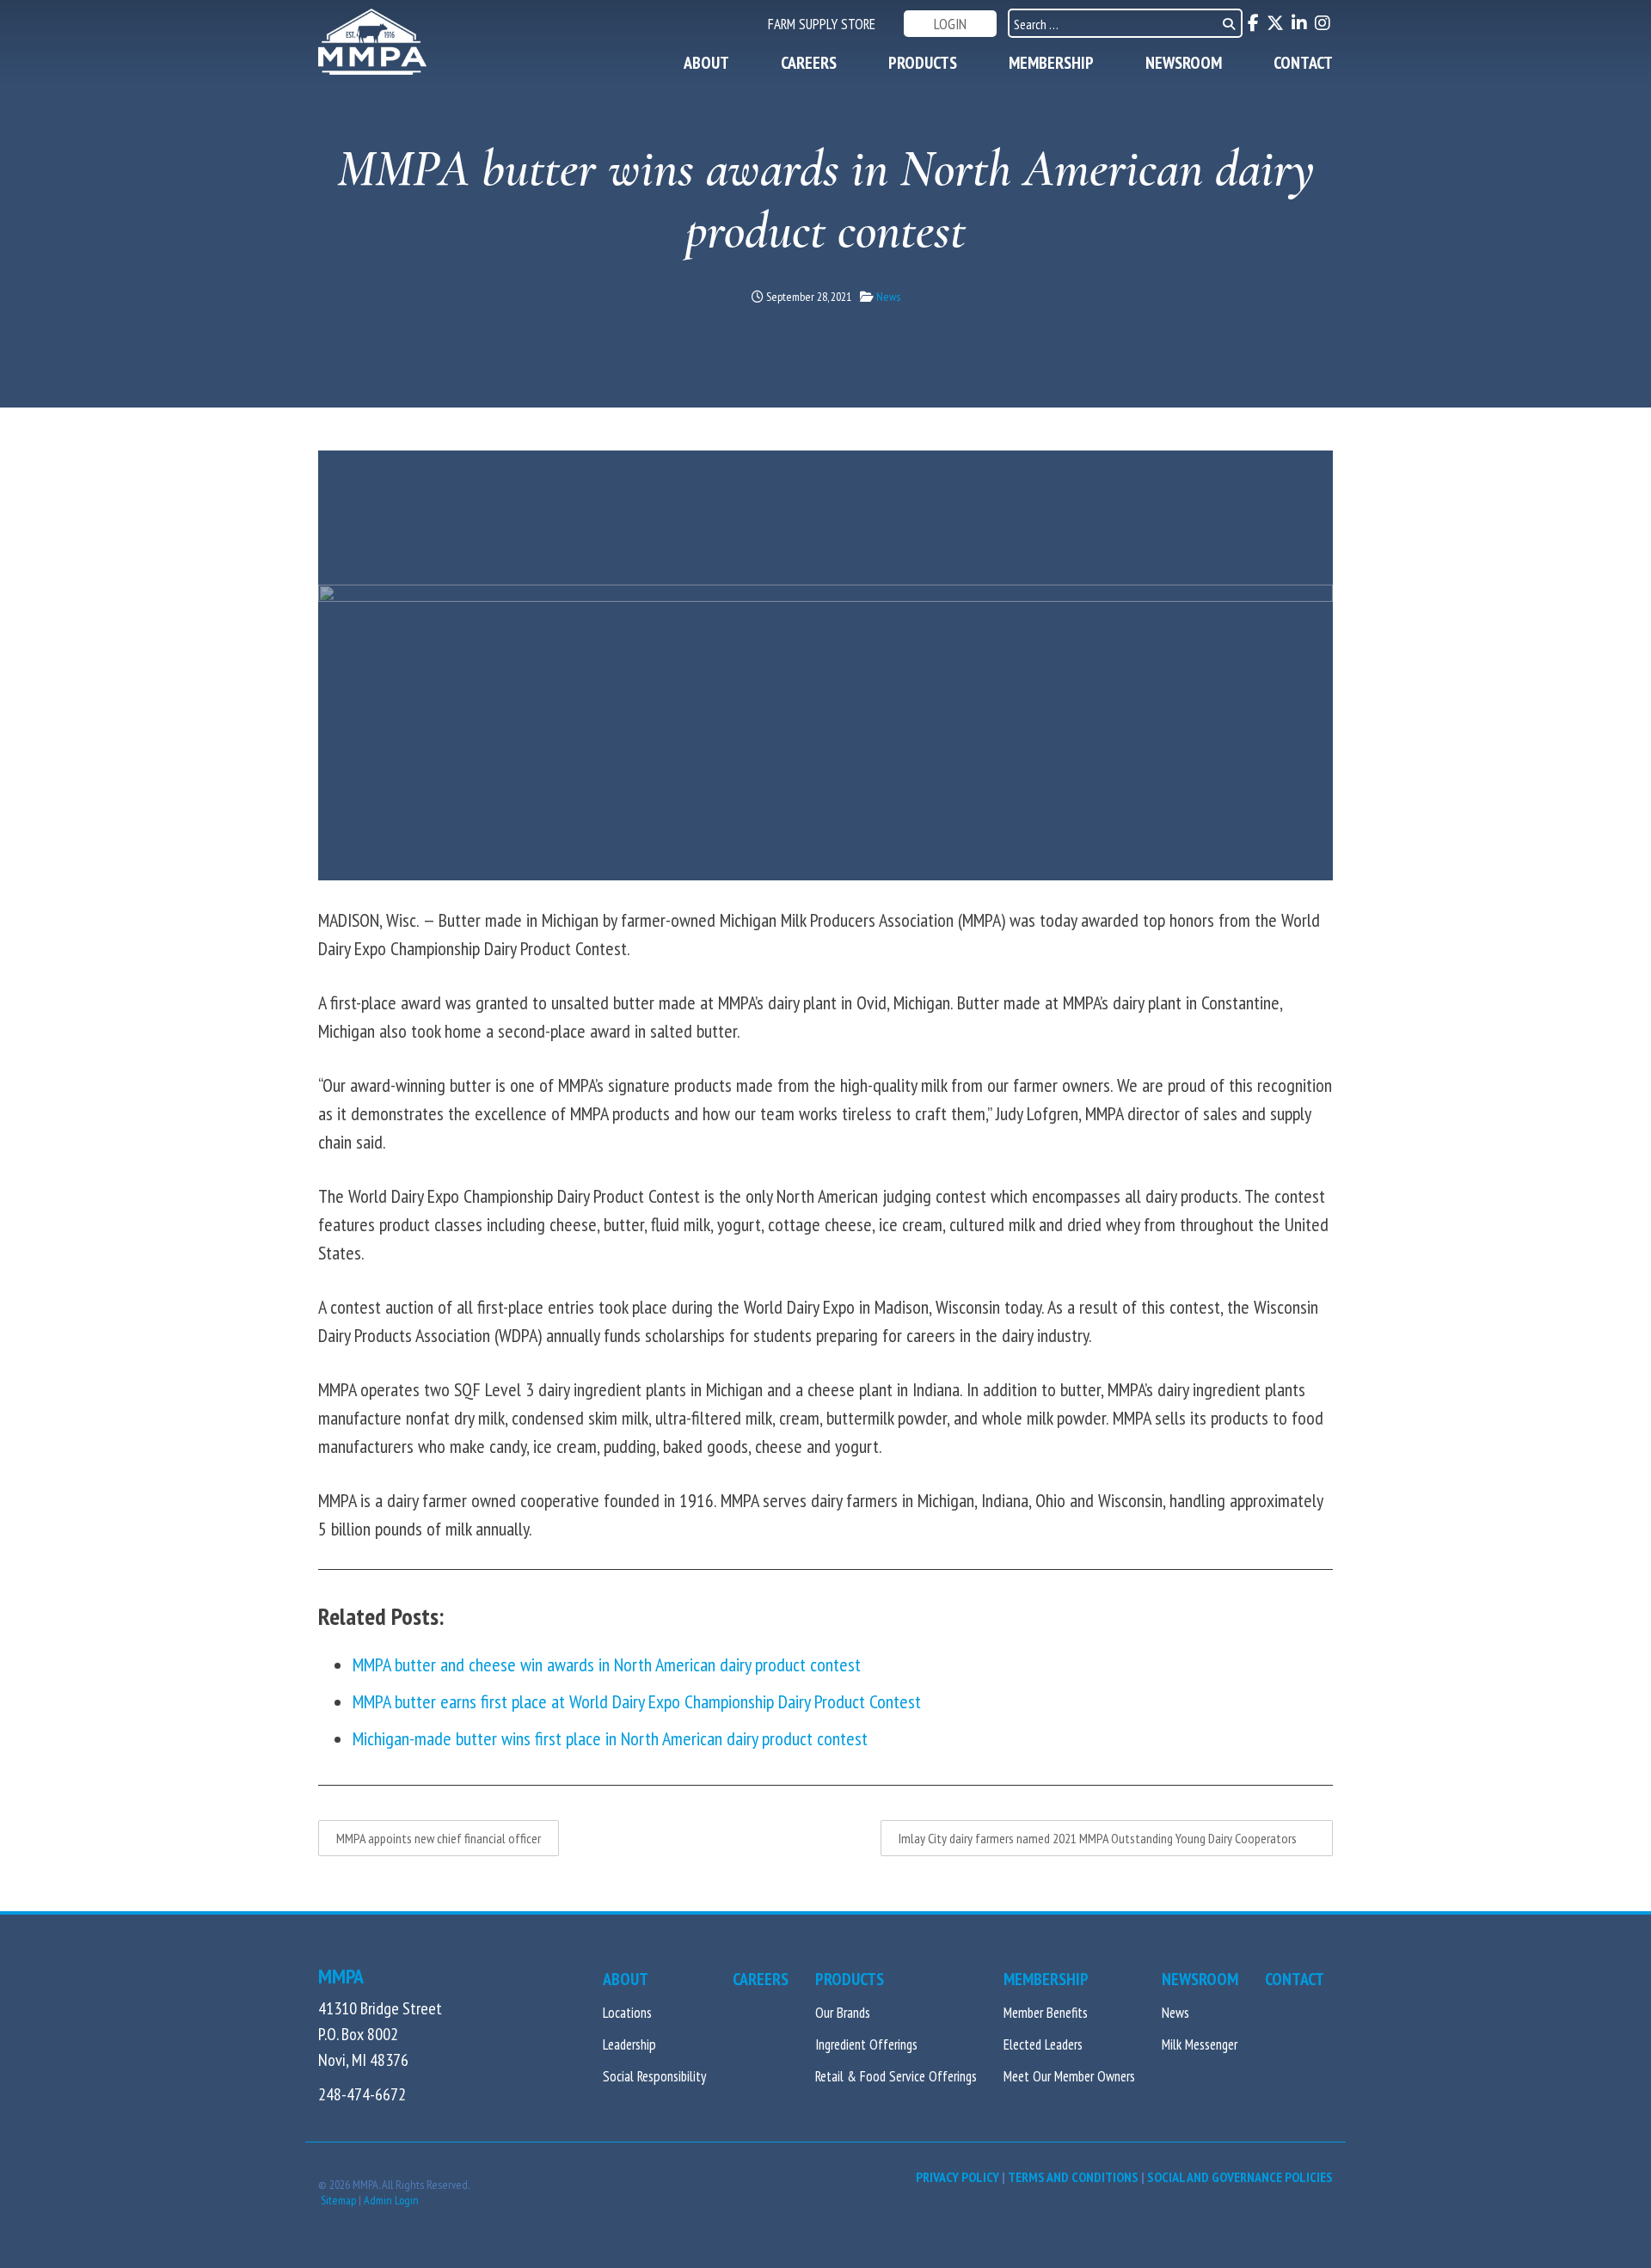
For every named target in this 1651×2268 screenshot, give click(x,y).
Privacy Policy (957, 2177)
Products (923, 63)
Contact (1303, 63)
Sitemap (338, 2200)
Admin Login (391, 2200)
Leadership (629, 2044)
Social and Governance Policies (1240, 2177)
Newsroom (1184, 63)
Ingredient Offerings (866, 2044)
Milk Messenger (1200, 2044)
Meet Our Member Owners (1069, 2076)
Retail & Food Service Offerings (896, 2076)
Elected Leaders (1043, 2044)
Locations (627, 2013)
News (888, 297)
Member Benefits (1046, 2013)
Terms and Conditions (1073, 2177)
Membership (1051, 63)
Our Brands (843, 2013)
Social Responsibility (654, 2076)
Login (950, 24)
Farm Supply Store (822, 24)
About (706, 63)
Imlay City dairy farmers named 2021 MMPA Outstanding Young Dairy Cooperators (1107, 1838)
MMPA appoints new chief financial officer (439, 1838)
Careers (809, 63)
